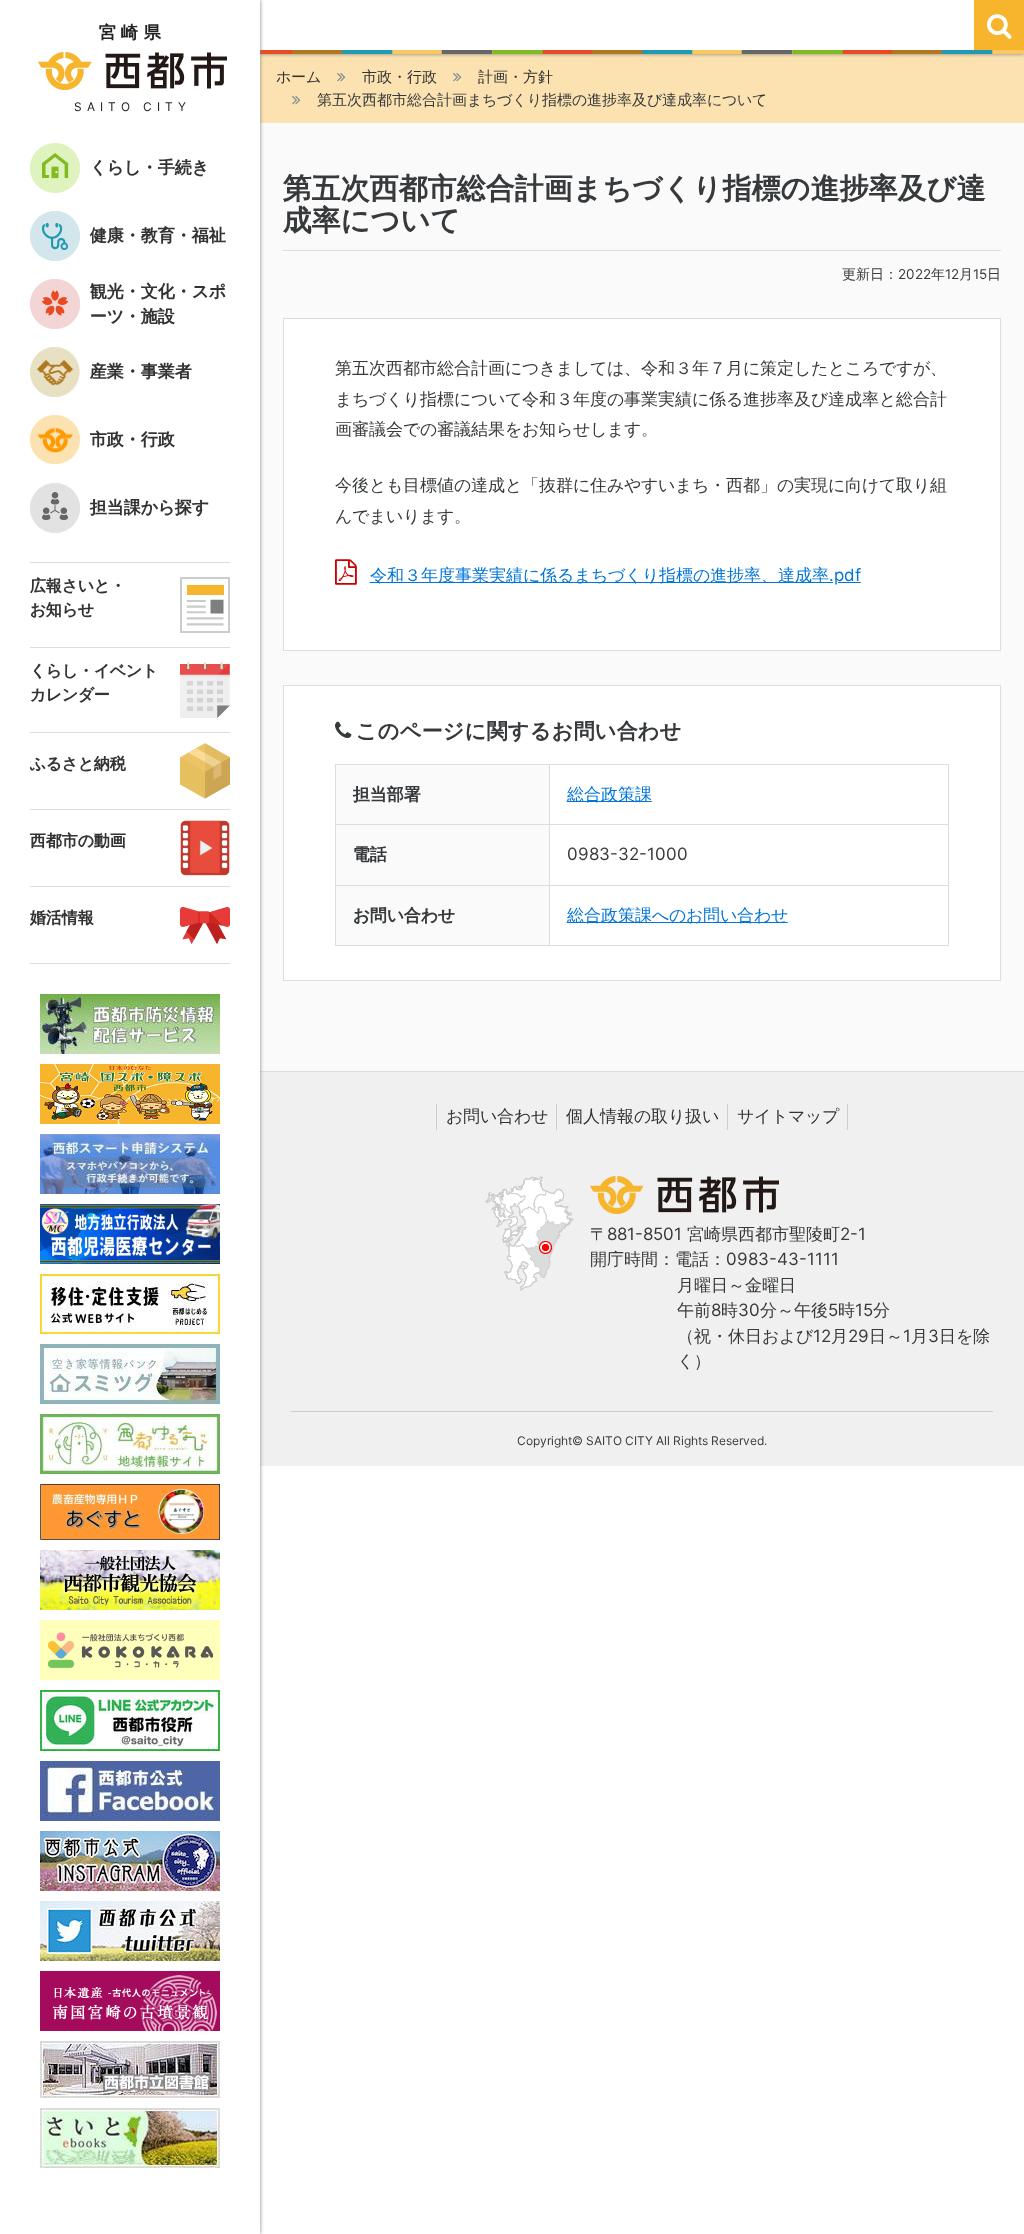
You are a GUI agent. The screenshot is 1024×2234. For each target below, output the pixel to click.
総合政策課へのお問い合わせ (677, 915)
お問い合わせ (497, 1116)
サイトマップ (788, 1116)
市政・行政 (399, 76)
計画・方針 (515, 76)
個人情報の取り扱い (642, 1116)
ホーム (298, 76)
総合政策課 (609, 794)
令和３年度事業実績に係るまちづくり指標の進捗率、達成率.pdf (615, 575)
